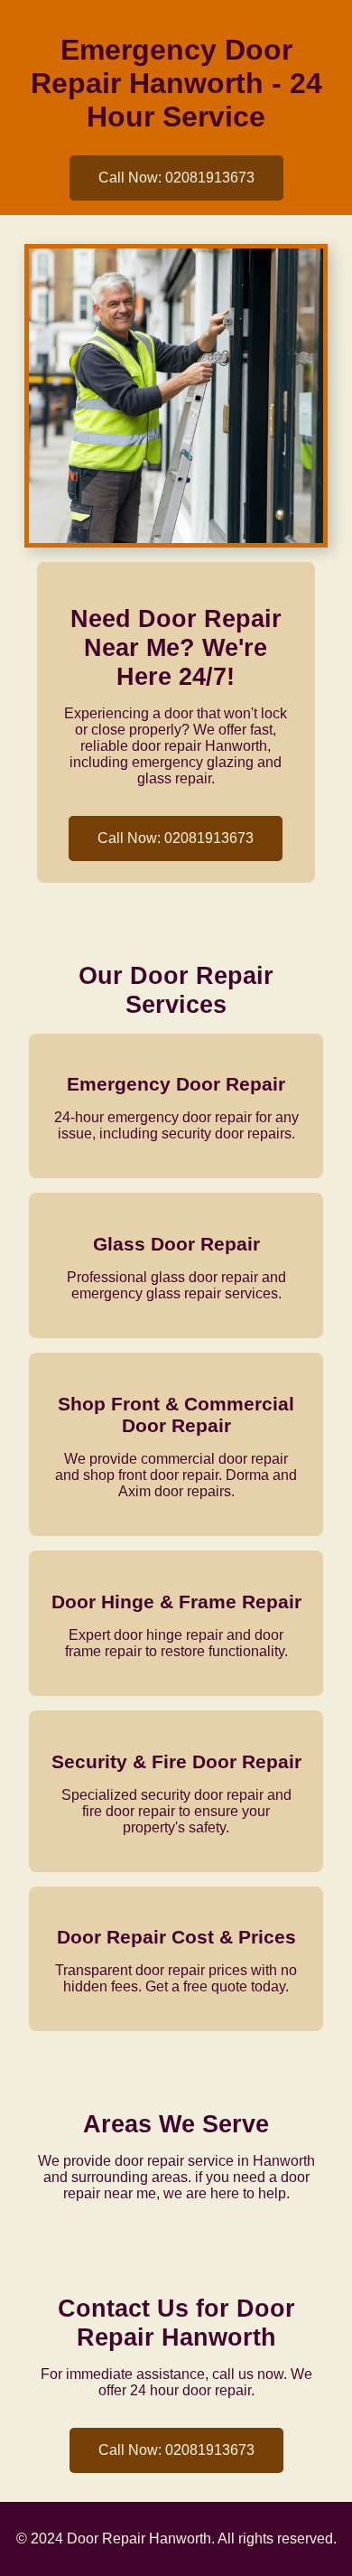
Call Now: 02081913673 (176, 178)
